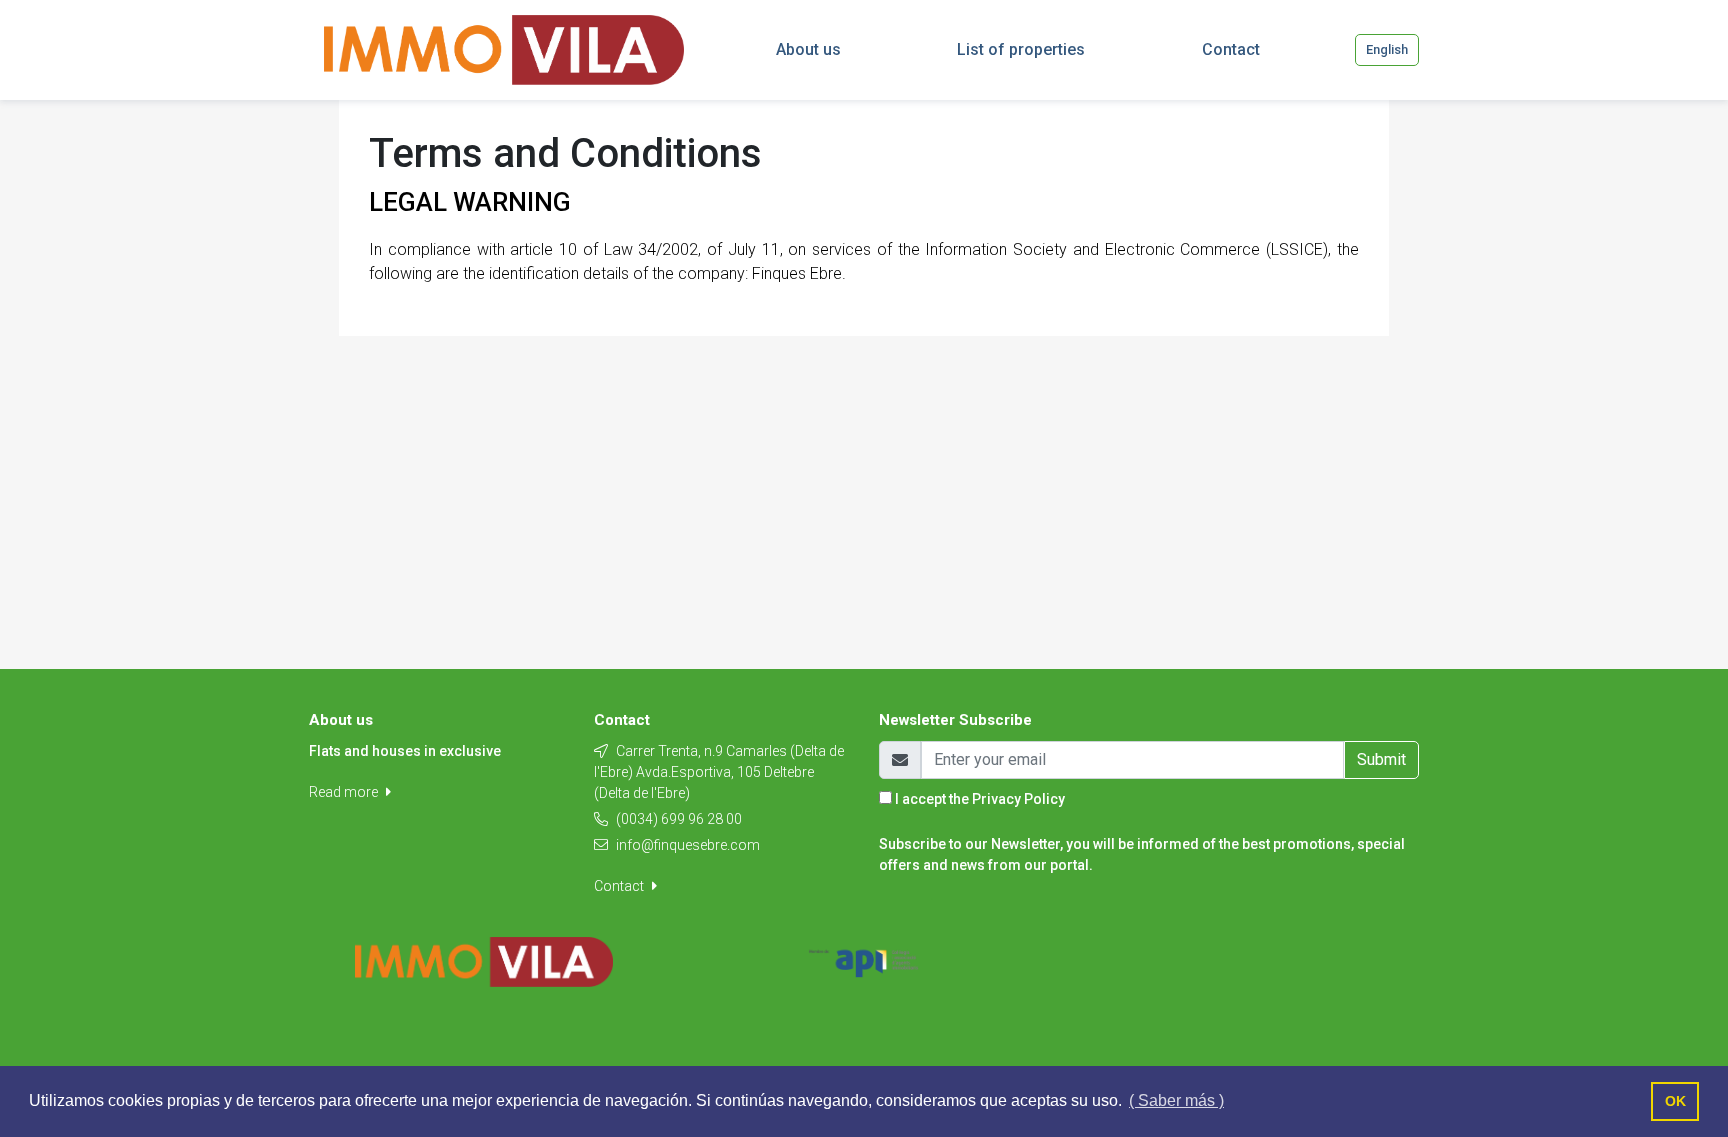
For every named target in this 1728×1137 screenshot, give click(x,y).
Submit (1381, 759)
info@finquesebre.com (688, 845)
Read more (345, 792)
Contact (620, 886)
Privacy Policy (1018, 799)
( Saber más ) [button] (1176, 1100)
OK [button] (1675, 1101)
